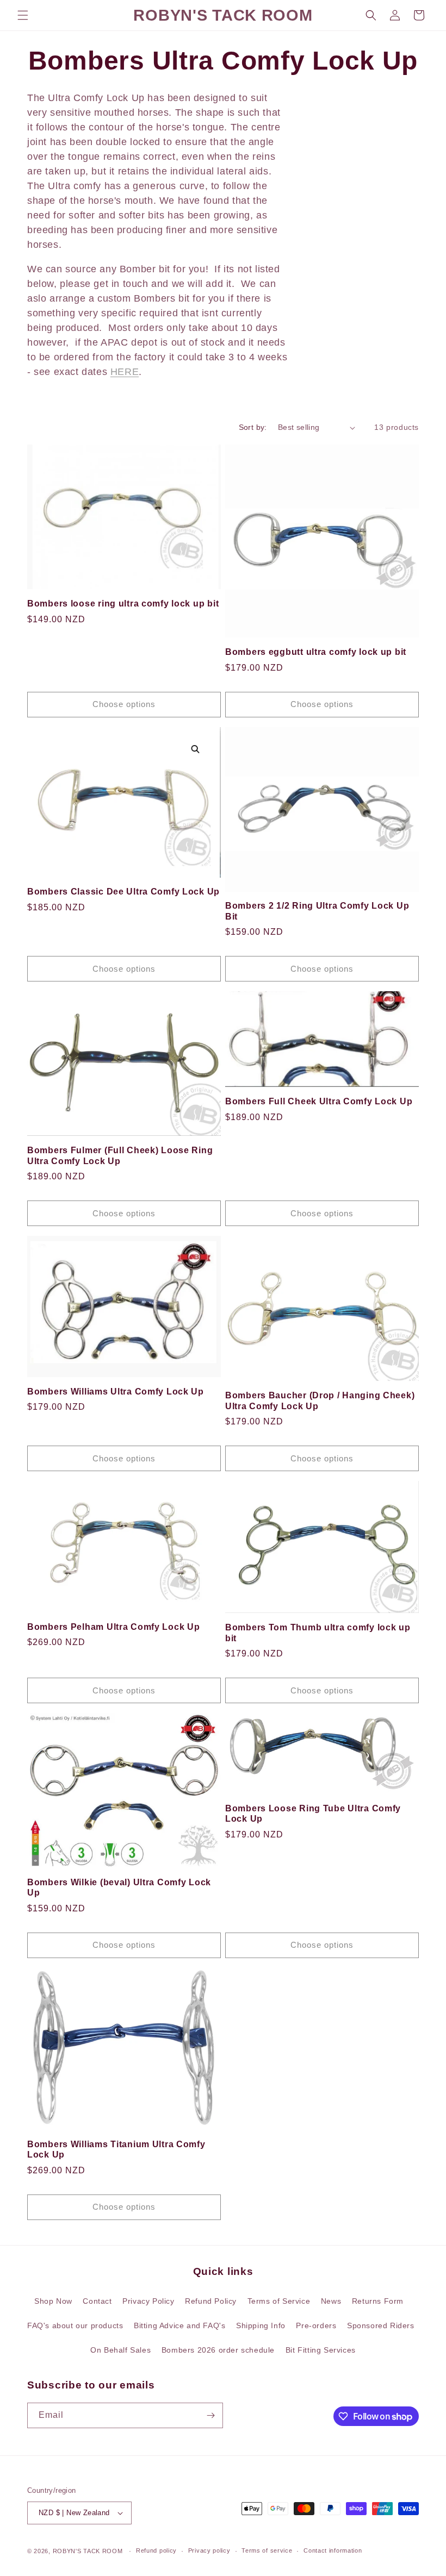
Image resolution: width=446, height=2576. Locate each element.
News (331, 2301)
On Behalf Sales (120, 2350)
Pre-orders (316, 2325)
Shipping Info (261, 2325)
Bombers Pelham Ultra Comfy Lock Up (113, 1627)
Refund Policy (211, 2301)
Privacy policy (209, 2550)
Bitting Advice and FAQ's (179, 2325)
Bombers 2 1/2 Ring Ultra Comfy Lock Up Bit (317, 911)
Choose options (124, 704)
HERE (125, 372)
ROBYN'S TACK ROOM (89, 2551)
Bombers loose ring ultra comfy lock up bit (123, 604)
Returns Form (378, 2301)
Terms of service (267, 2550)
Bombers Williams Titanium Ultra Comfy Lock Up (116, 2149)
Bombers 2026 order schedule (218, 2350)
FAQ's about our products (75, 2325)
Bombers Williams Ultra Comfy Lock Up (116, 1392)
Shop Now (53, 2301)
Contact (97, 2301)
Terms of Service (279, 2301)
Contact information (333, 2550)
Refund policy (156, 2550)
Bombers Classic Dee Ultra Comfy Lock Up (123, 892)
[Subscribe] (210, 2415)
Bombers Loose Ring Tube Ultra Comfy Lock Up (313, 1814)
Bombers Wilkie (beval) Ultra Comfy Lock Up (119, 1887)
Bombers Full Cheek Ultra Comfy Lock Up (319, 1101)
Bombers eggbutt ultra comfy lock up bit (316, 652)
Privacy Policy (148, 2301)
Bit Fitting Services (321, 2350)
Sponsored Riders (381, 2325)
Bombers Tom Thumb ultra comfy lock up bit (318, 1633)
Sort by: (253, 427)
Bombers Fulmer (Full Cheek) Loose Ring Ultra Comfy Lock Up (120, 1155)
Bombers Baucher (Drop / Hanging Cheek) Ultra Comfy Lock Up (320, 1400)
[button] (23, 15)
